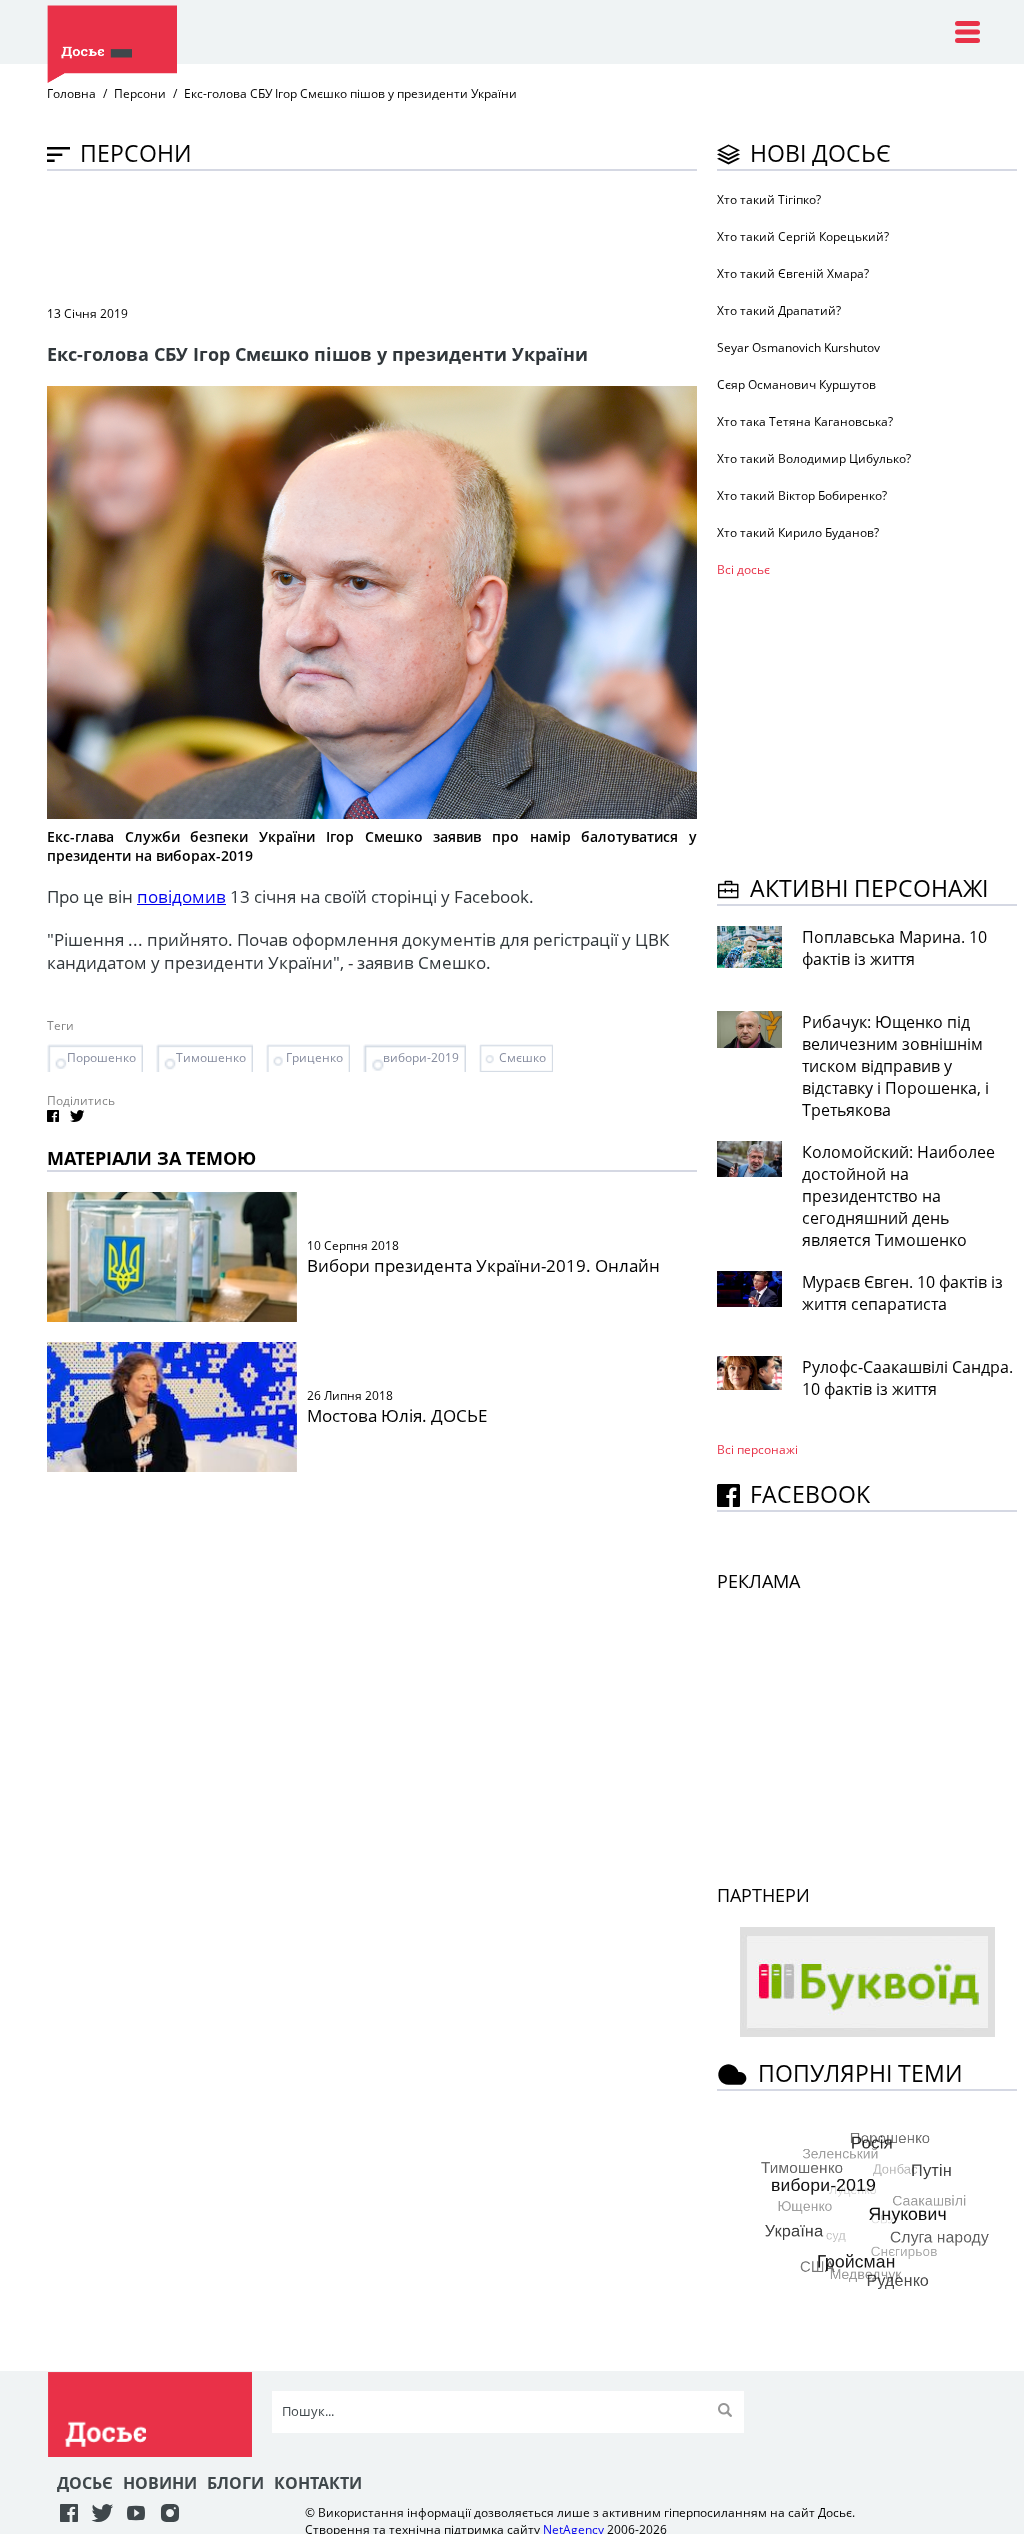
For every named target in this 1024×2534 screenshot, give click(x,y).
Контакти (318, 2483)
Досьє (85, 2483)
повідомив (181, 896)
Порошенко (101, 1057)
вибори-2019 (421, 1057)
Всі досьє (743, 569)
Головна (71, 93)
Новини (160, 2483)
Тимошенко (211, 1057)
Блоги (235, 2483)
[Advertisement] (411, 236)
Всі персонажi (757, 1449)
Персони (140, 93)
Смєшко (522, 1057)
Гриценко (314, 1057)
